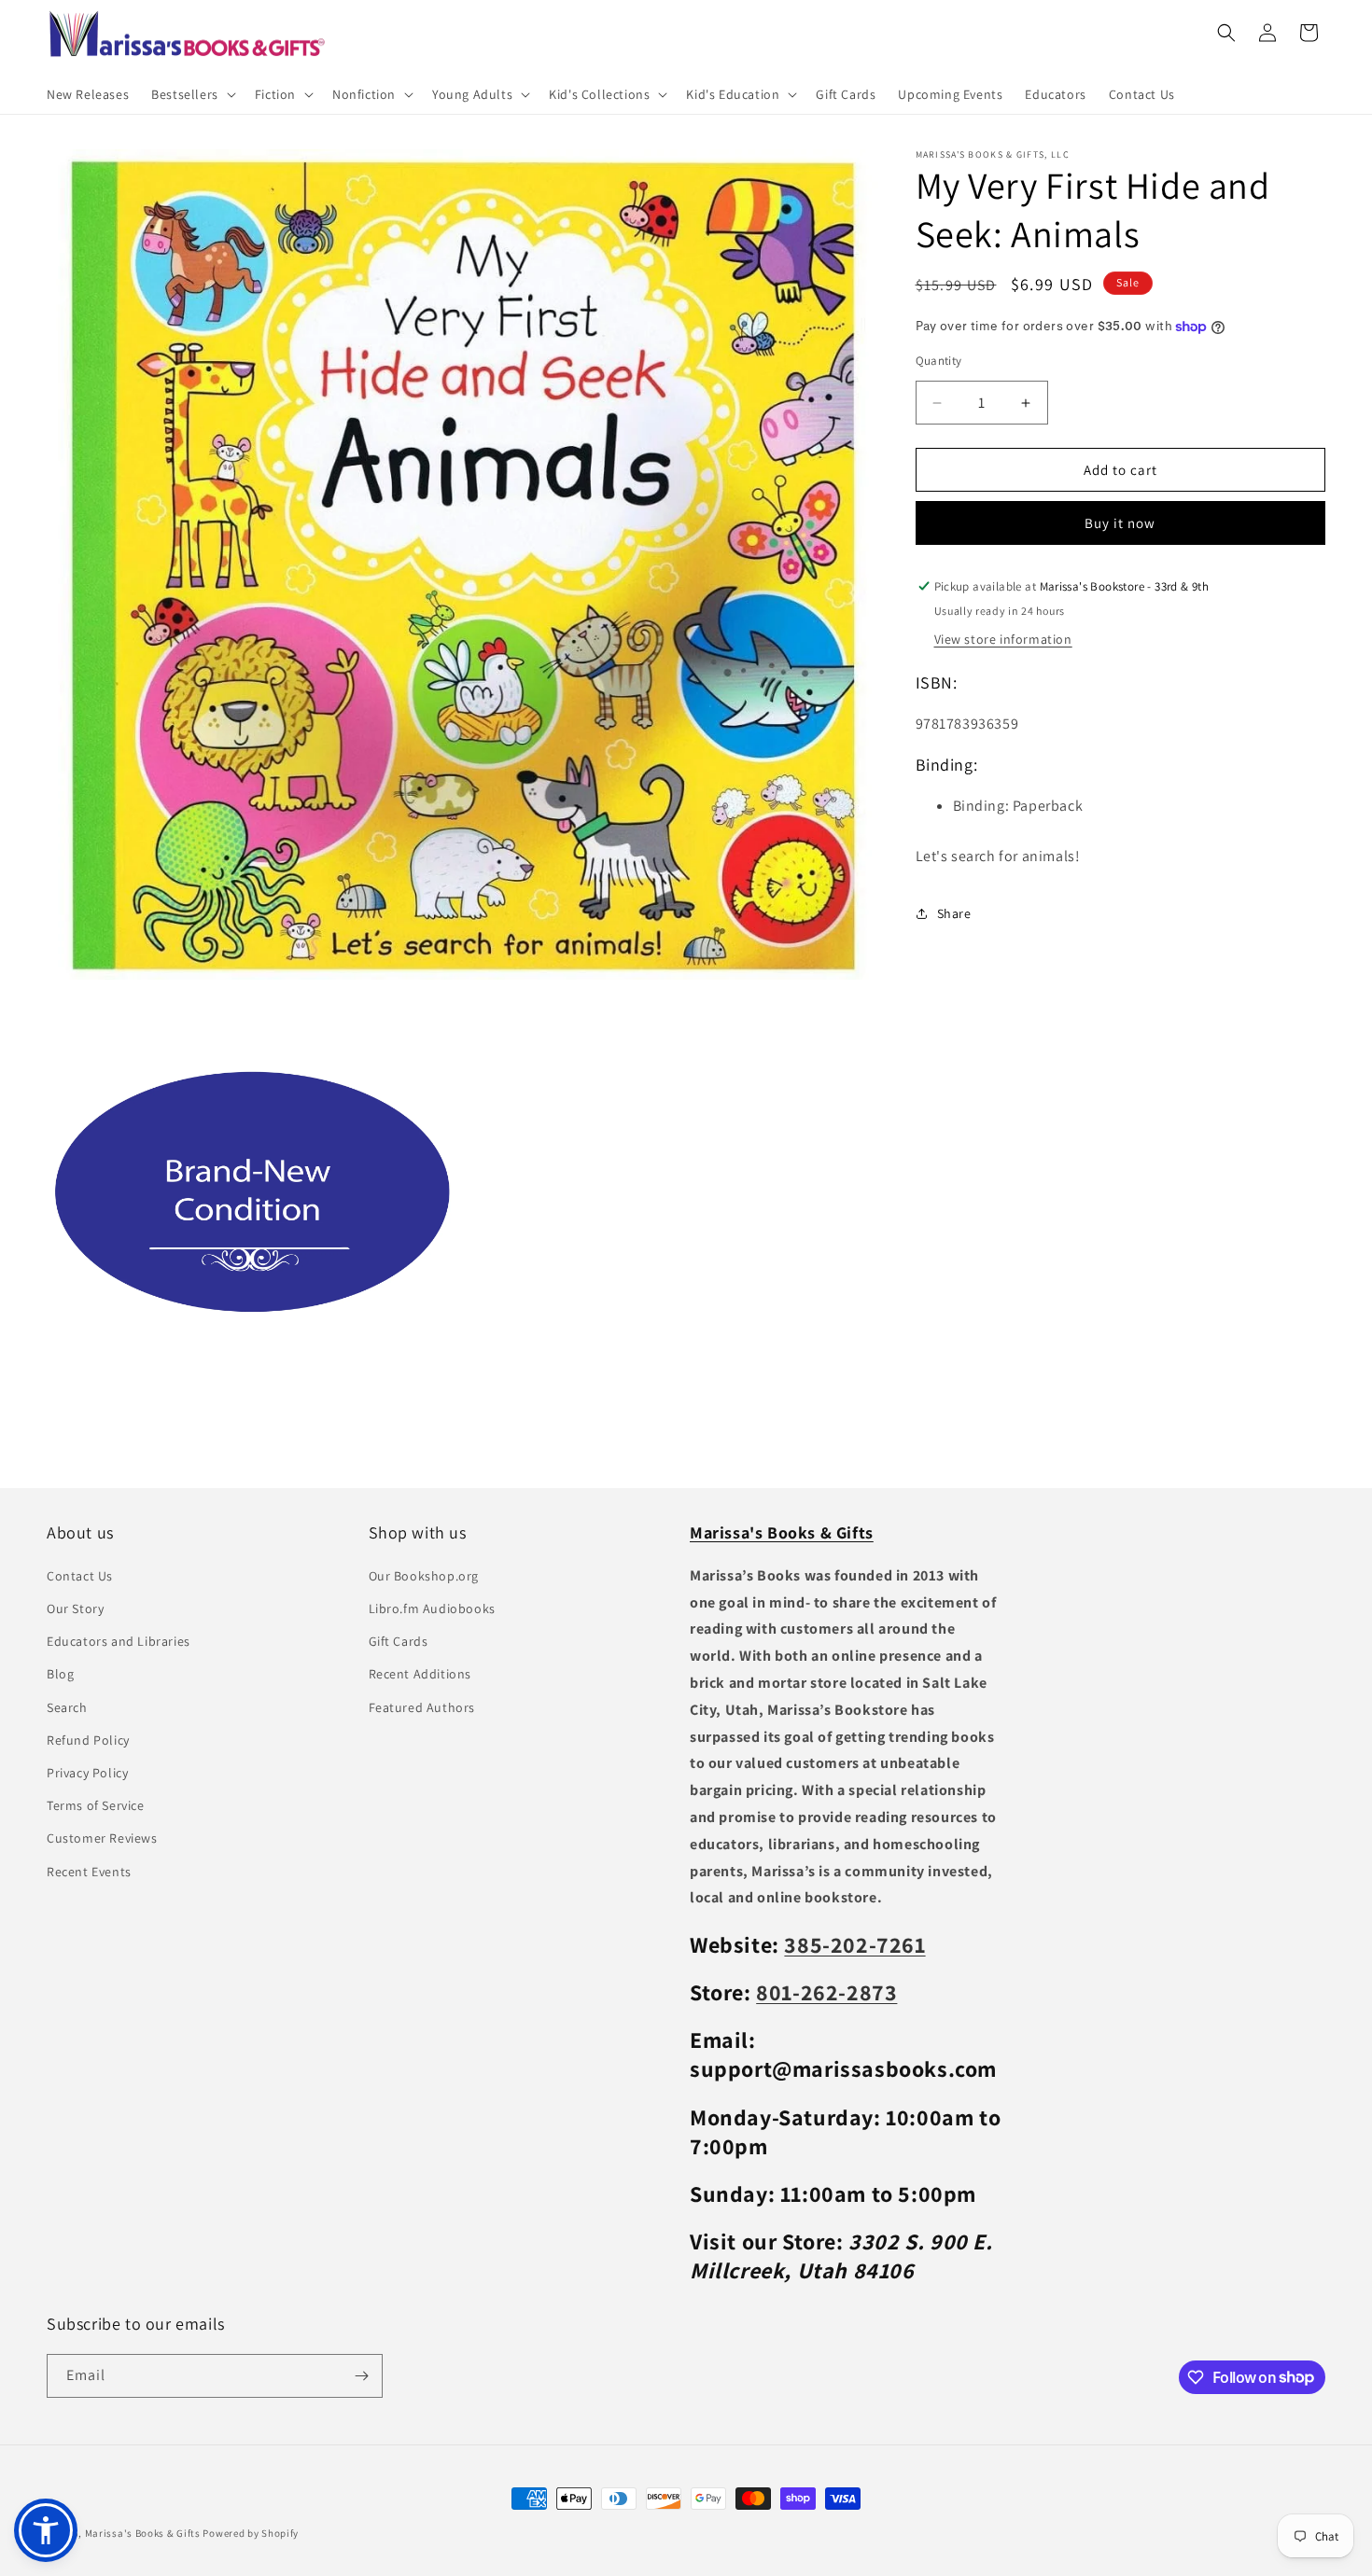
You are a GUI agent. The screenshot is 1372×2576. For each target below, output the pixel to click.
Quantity (939, 361)
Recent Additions (420, 1674)
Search (67, 1706)
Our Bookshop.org (424, 1576)
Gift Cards (399, 1641)
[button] (192, 94)
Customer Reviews (102, 1838)
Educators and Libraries (119, 1641)
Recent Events (89, 1871)
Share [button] (954, 913)
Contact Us (80, 1576)
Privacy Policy (87, 1773)
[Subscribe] (361, 2376)
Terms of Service (96, 1805)
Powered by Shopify (251, 2533)
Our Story (75, 1608)
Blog (60, 1674)
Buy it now (1120, 523)
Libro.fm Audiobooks (432, 1608)
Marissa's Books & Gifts (143, 2533)
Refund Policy (88, 1740)
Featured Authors (422, 1706)
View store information (1003, 639)
